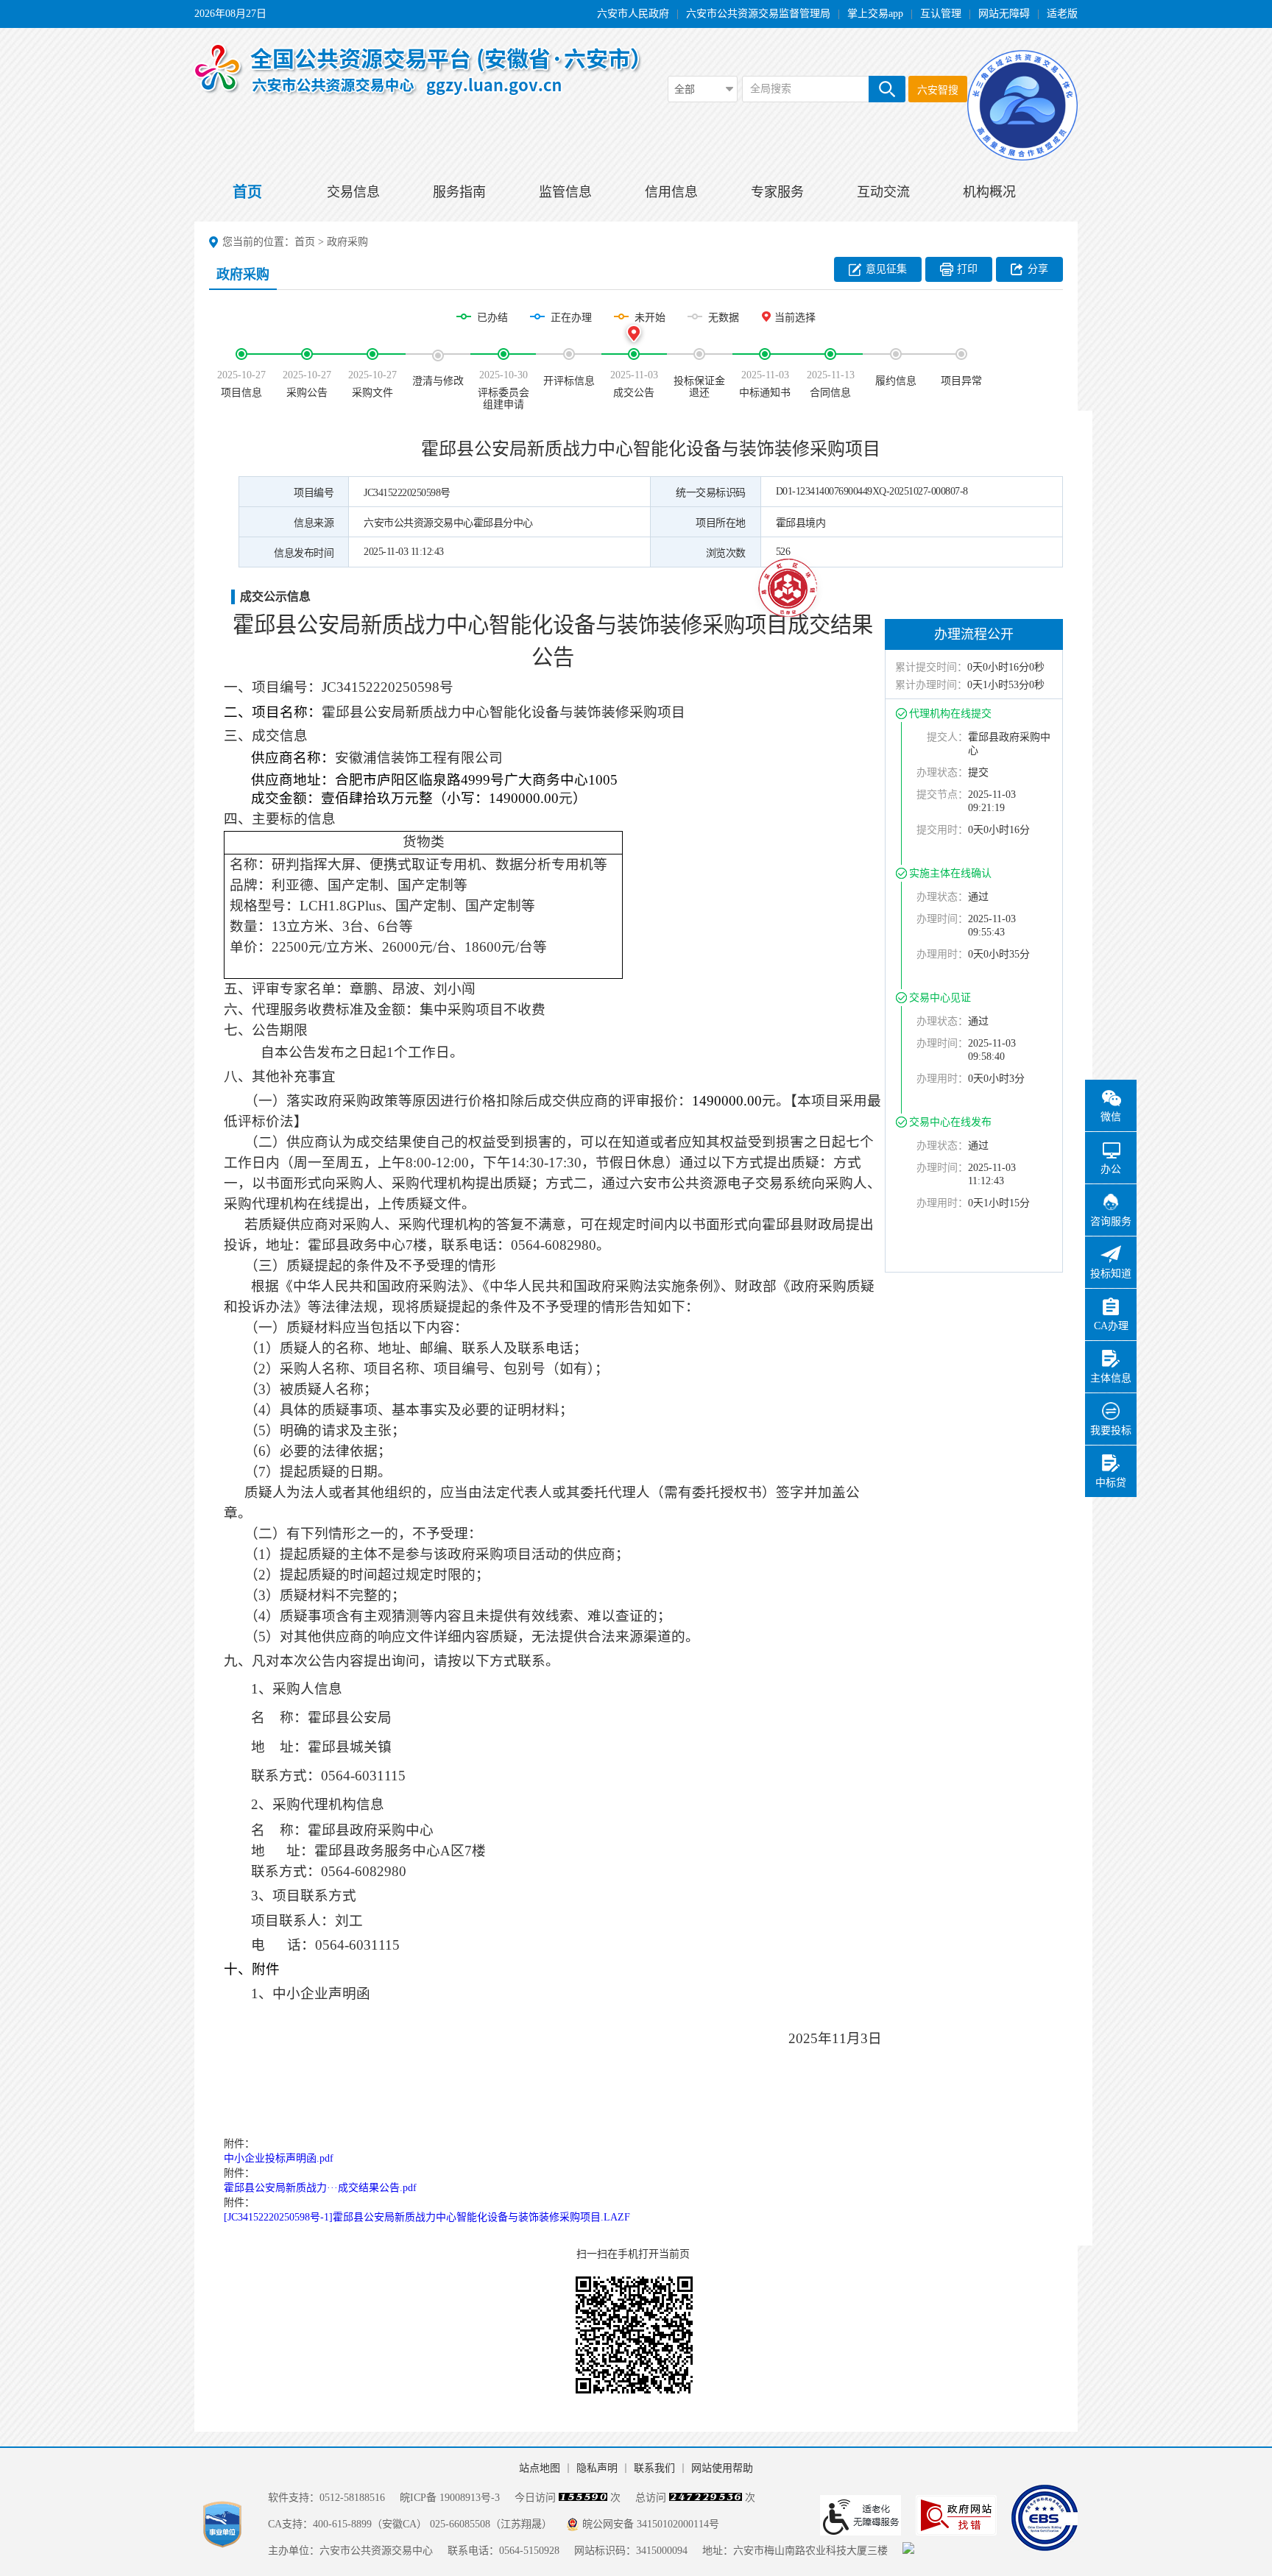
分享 (1038, 269)
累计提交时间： (931, 667)
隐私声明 (597, 2468)
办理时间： (942, 919)
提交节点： (942, 795)
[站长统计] (908, 2551)
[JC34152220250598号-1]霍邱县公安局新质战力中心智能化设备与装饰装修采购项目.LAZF (427, 2217)
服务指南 (459, 192)
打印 (967, 269)
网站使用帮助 (722, 2468)
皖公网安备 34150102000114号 (651, 2524)
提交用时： (942, 830)
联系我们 (654, 2468)
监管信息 (565, 192)
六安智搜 (938, 90)
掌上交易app (875, 14)
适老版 (1062, 14)
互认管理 (941, 14)
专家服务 (777, 192)
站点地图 (540, 2468)
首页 (247, 192)
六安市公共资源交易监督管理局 (758, 14)
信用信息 (671, 192)
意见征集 (886, 269)
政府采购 (347, 242)
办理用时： (942, 954)
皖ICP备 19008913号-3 (450, 2498)
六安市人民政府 (633, 14)
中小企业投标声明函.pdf (279, 2158)
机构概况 (989, 192)
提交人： (947, 737)
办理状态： (942, 772)
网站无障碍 (1004, 14)
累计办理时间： (931, 685)
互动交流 (883, 192)
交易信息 (353, 192)
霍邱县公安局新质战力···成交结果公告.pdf (320, 2188)
